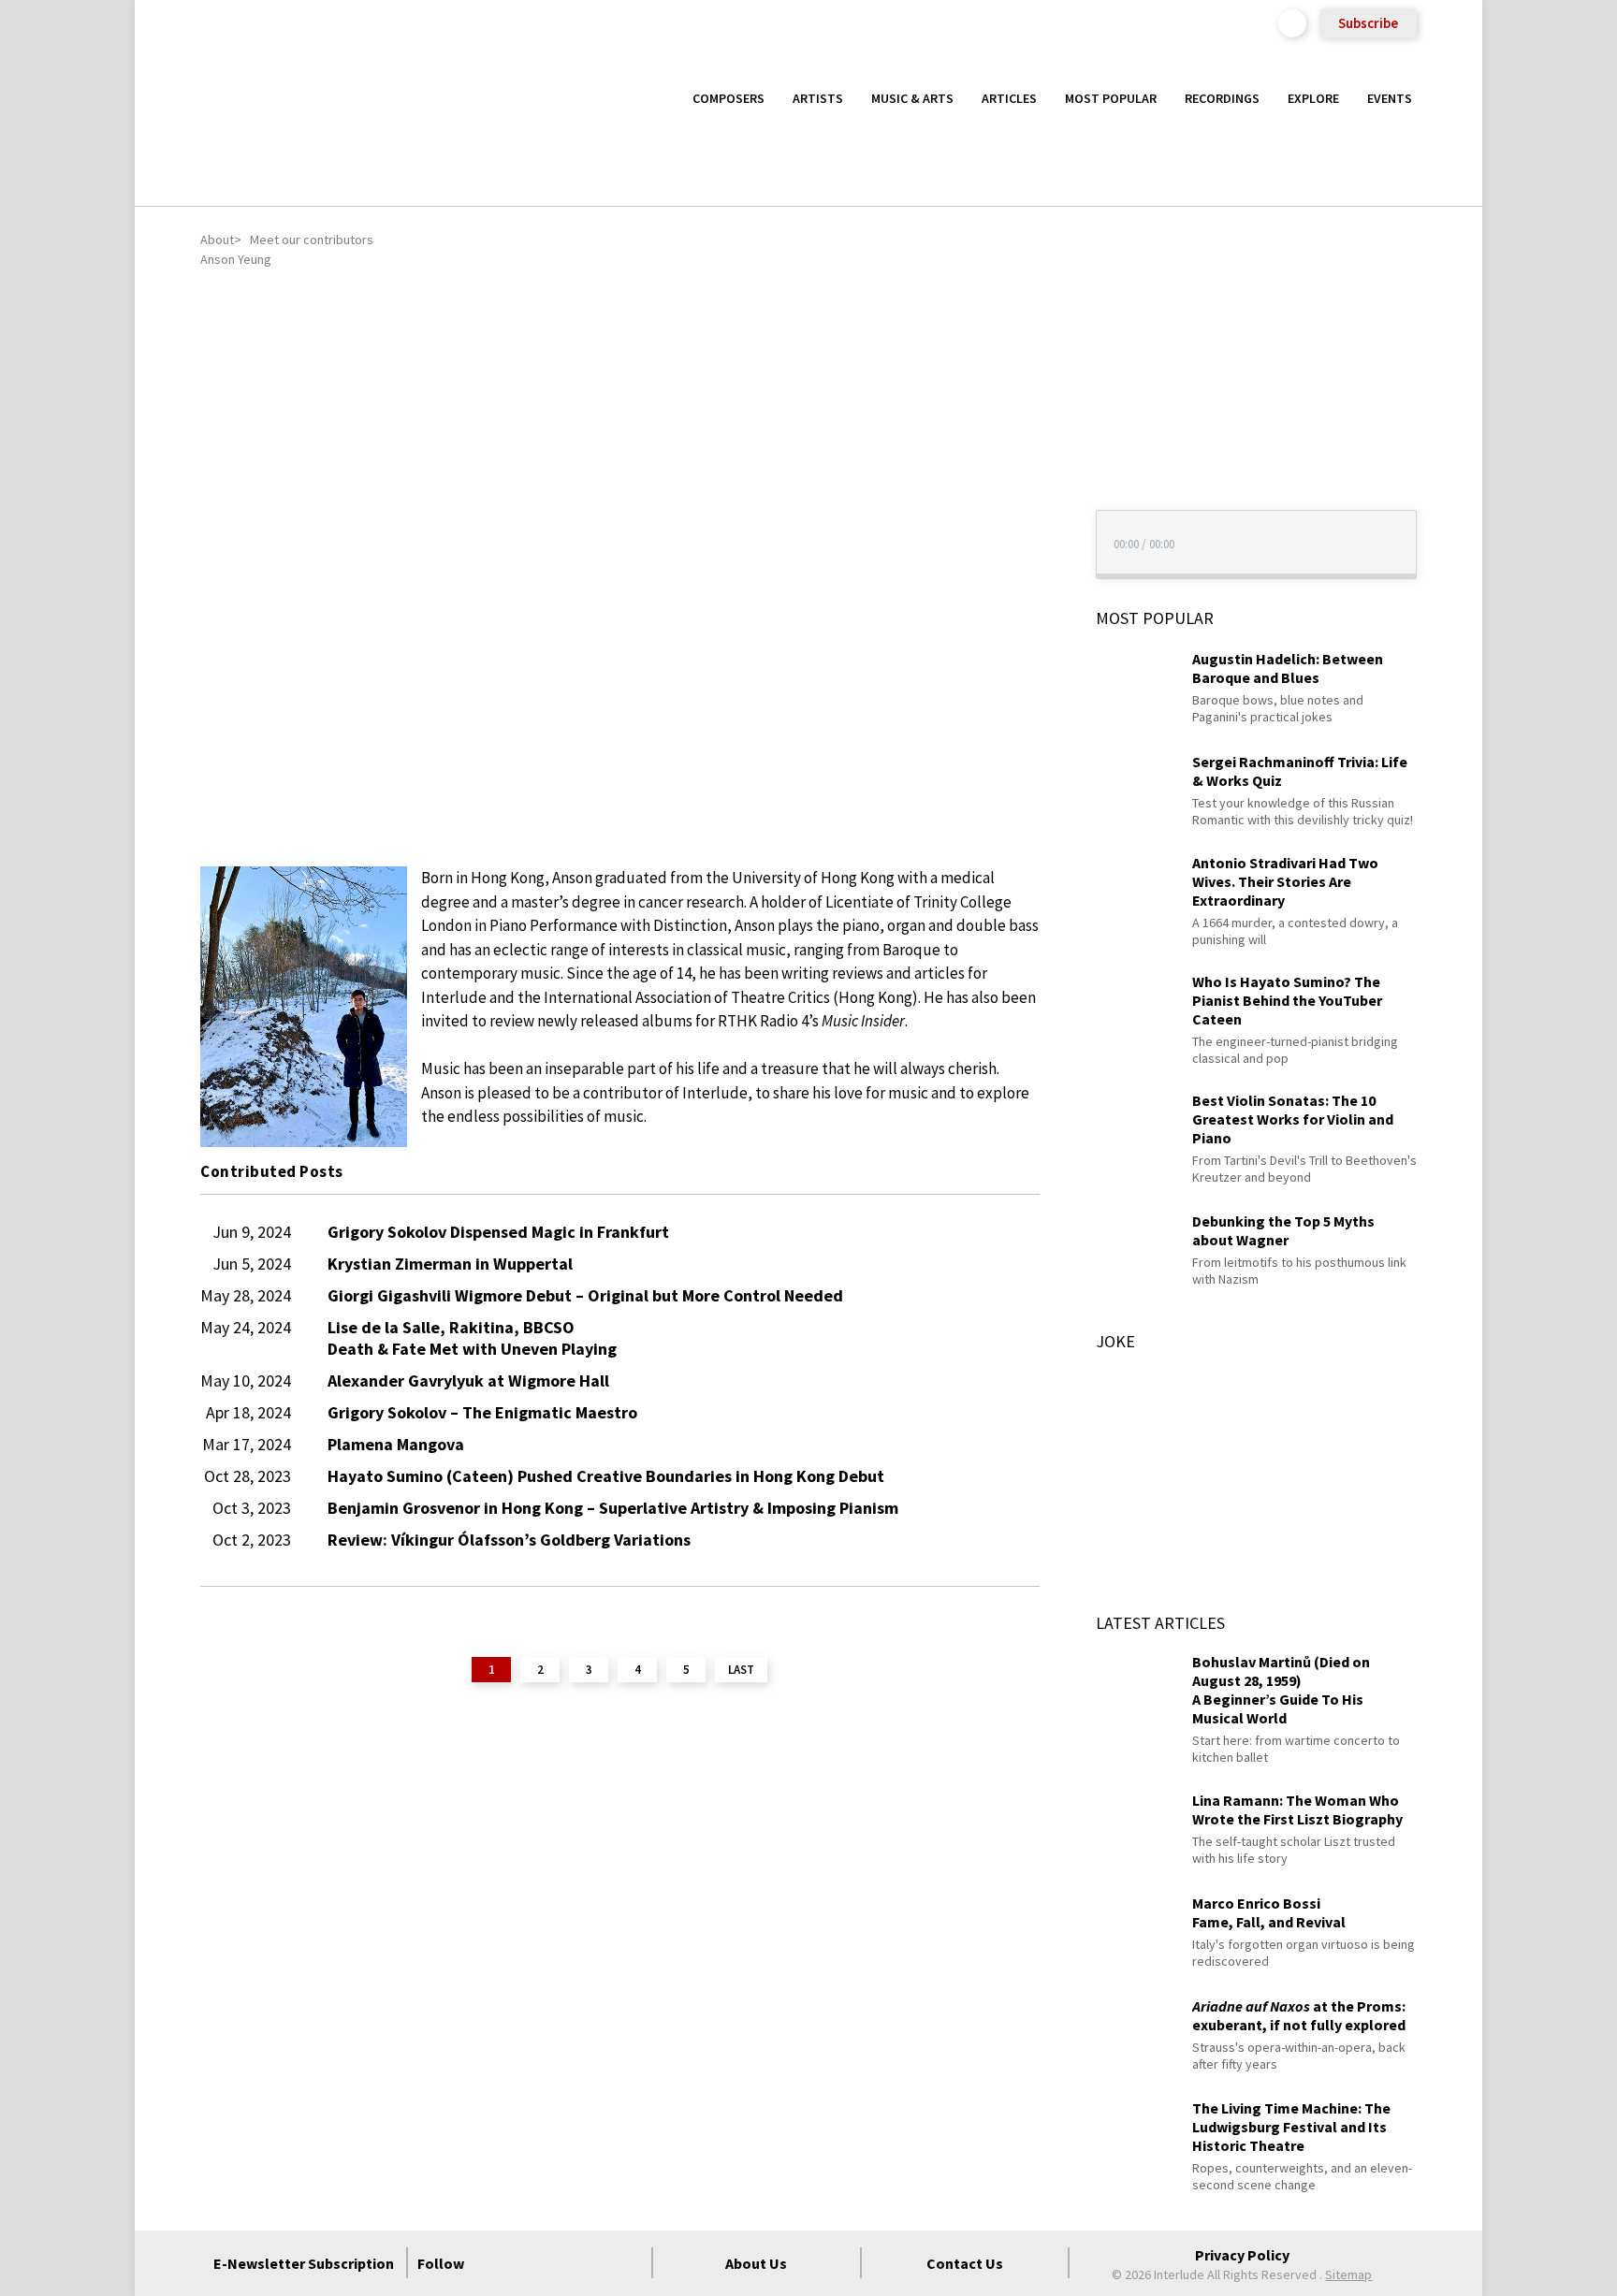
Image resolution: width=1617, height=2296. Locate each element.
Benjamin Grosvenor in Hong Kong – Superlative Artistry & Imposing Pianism (613, 1508)
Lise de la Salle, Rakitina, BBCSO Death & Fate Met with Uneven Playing (472, 1338)
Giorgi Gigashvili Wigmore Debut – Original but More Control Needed (585, 1295)
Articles (1009, 98)
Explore (1313, 98)
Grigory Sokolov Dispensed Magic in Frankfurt (498, 1232)
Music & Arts (912, 98)
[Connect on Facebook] (493, 2263)
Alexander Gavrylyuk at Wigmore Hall (468, 1381)
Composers (728, 98)
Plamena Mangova (396, 1444)
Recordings (1222, 98)
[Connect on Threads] (628, 2263)
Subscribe (1368, 23)
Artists (818, 98)
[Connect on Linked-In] (594, 2263)
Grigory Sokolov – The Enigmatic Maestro (482, 1412)
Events (1390, 98)
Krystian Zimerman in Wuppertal (450, 1264)
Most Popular (1111, 98)
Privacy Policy (1242, 2255)
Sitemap (1348, 2274)
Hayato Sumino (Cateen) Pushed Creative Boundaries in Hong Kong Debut (606, 1476)
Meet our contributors (312, 240)
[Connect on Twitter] (527, 2263)
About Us (756, 2263)
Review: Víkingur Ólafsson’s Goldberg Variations (509, 1540)
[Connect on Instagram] (561, 2263)
